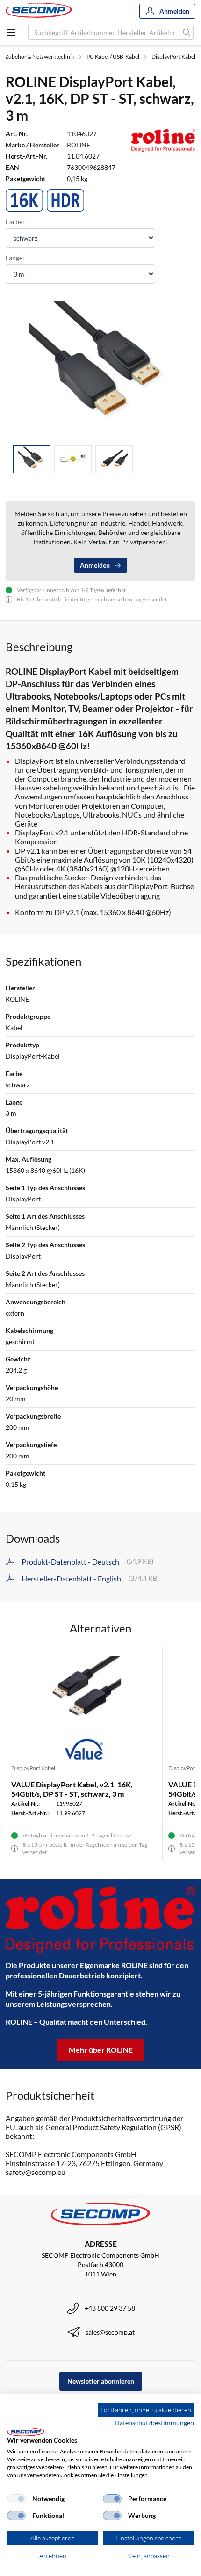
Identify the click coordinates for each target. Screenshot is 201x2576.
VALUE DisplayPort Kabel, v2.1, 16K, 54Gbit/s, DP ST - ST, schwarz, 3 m (72, 1789)
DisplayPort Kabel (173, 56)
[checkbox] (16, 2499)
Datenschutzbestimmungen (154, 2423)
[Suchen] (187, 32)
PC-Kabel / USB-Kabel (113, 56)
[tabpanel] (100, 366)
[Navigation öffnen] (11, 32)
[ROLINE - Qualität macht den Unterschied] (100, 1920)
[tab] (32, 459)
